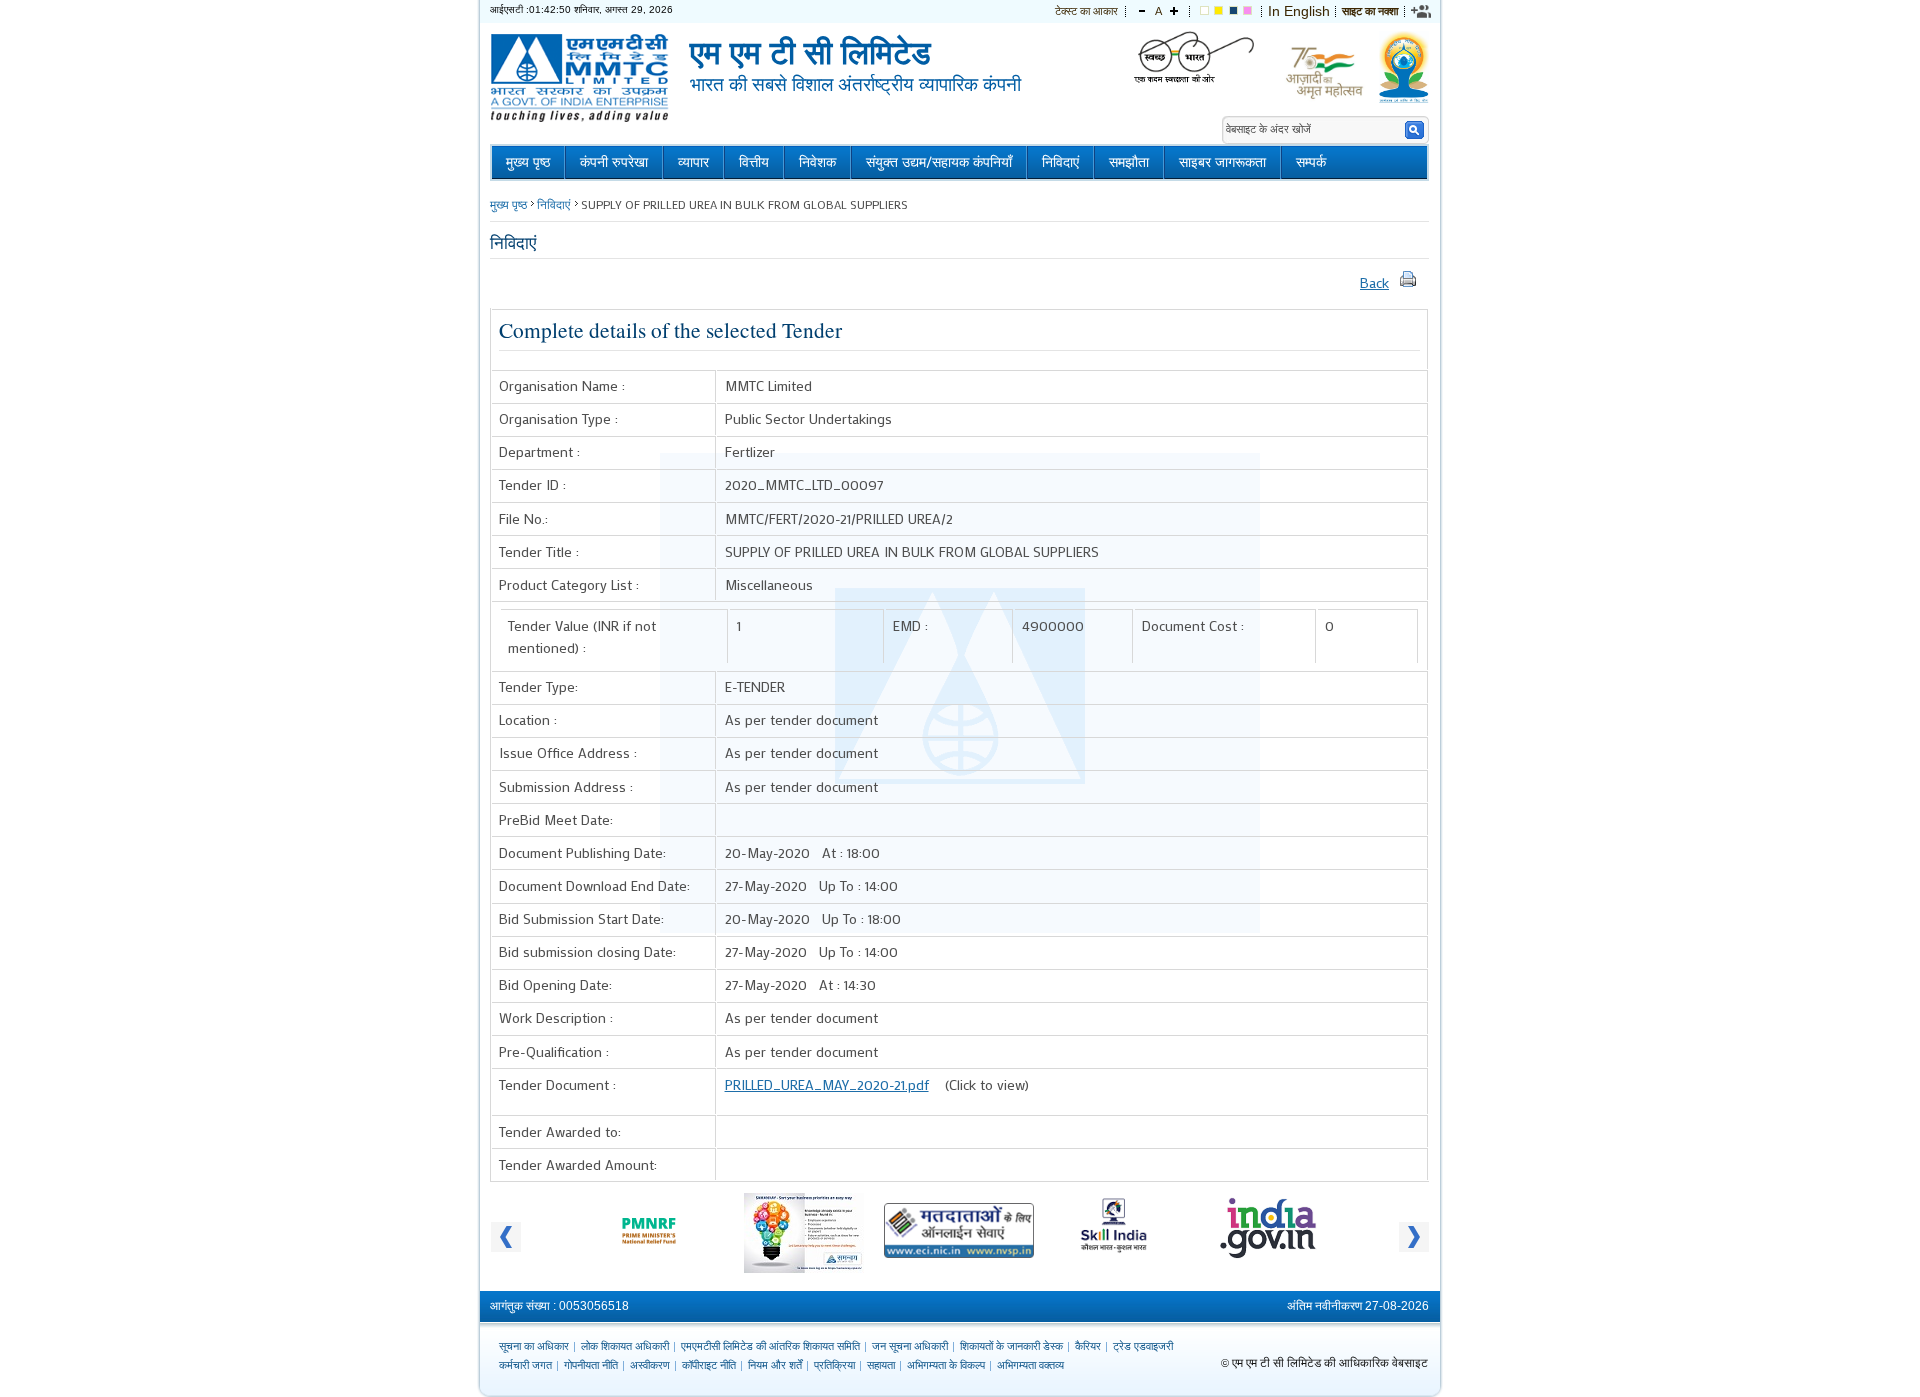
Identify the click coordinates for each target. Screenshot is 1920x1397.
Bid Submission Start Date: (581, 918)
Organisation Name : (562, 385)
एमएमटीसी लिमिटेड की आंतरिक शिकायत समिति (770, 1346)
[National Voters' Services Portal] (959, 1253)
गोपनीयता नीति (591, 1365)
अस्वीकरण (650, 1365)
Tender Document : (557, 1084)
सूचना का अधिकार (534, 1346)
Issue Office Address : (568, 752)
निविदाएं (1060, 162)
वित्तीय (754, 162)
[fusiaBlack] (1247, 11)
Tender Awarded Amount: (578, 1164)
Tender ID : (532, 484)
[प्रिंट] (1408, 282)
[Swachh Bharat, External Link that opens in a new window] (1194, 58)
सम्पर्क (1311, 162)
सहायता (881, 1365)
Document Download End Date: (594, 885)
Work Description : (556, 1017)
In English (1299, 11)
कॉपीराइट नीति (709, 1365)
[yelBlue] (1233, 11)
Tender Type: (538, 686)
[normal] (1204, 11)
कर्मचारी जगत (525, 1365)
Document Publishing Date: (582, 852)
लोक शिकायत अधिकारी (625, 1346)
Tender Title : (539, 551)
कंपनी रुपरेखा (614, 162)
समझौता (1129, 162)
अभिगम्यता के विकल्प (946, 1365)
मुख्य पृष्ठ (528, 162)
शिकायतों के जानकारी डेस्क (1011, 1346)
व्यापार (693, 162)
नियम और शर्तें (775, 1365)
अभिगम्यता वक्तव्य (1030, 1365)
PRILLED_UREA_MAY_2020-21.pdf (827, 1084)
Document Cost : (1193, 625)
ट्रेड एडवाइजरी (1143, 1346)
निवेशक (817, 162)
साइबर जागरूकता (1222, 162)
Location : (528, 719)
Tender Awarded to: (560, 1131)
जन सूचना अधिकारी (910, 1346)
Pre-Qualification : (554, 1051)
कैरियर (1088, 1346)
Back (1374, 282)
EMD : (910, 625)
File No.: (523, 518)
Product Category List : (569, 584)
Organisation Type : (558, 418)
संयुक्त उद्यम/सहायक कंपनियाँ (939, 162)
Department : (539, 451)
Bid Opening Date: (555, 984)
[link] (1422, 11)
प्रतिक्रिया (834, 1365)
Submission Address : (566, 786)
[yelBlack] (1218, 11)
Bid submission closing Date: (587, 951)
